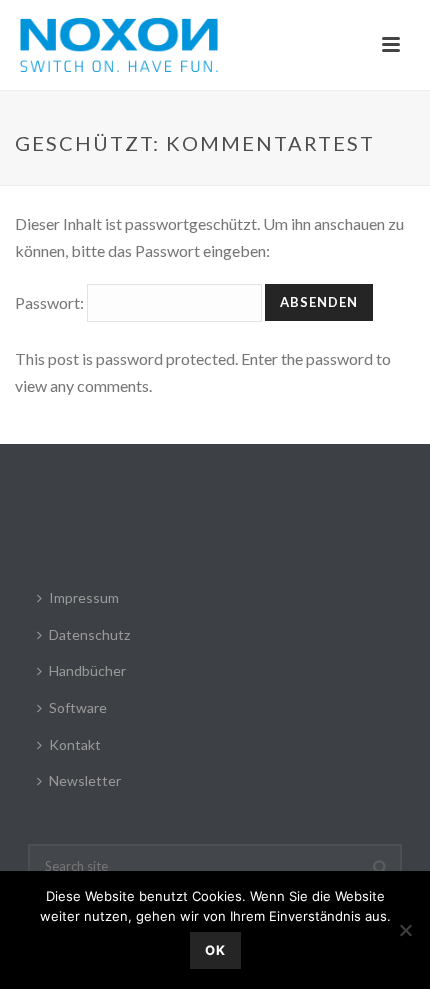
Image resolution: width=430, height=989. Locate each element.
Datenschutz (89, 634)
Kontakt (75, 744)
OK (215, 950)
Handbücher (87, 670)
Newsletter (85, 780)
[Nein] (405, 930)
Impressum (84, 597)
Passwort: (51, 302)
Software (78, 707)
